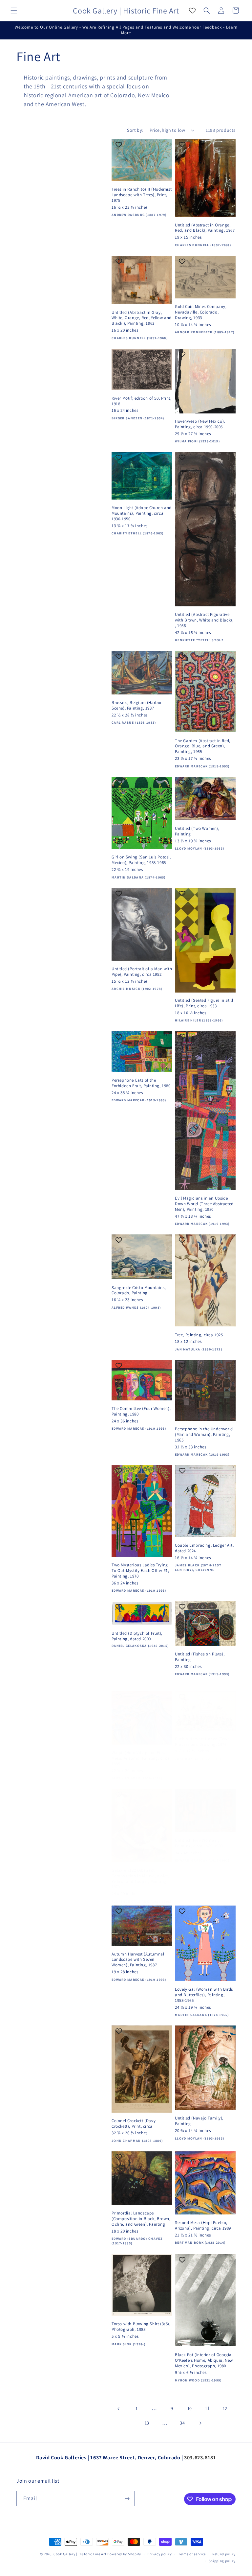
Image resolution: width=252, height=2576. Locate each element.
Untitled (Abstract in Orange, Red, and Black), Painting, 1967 (205, 228)
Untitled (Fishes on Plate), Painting (200, 1657)
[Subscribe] (127, 2499)
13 (147, 2423)
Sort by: (135, 130)
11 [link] (207, 2408)
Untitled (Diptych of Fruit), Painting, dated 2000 (137, 1636)
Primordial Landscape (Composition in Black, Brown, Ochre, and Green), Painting (141, 2219)
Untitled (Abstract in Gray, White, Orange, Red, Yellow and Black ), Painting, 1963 (142, 318)
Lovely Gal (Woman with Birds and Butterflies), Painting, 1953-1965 (204, 1995)
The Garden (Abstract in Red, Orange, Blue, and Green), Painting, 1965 (203, 746)
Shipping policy (222, 2561)
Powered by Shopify (124, 2554)
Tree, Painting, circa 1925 (199, 1335)
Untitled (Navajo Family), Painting (199, 2121)
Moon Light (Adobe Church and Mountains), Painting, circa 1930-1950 (142, 513)
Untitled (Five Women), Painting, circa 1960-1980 (199, 1843)
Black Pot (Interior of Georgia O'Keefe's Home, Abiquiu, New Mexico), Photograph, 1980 (204, 2360)
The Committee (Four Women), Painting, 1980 (141, 1411)
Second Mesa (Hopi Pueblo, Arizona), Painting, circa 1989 (203, 2225)
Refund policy (224, 2554)
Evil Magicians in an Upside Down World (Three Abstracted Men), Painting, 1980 (204, 1204)
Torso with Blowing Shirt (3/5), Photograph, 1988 (141, 2327)
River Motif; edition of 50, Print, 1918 (141, 401)
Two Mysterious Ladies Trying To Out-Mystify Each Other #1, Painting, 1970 (140, 1571)
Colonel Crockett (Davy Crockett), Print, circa (134, 2124)
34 (182, 2423)
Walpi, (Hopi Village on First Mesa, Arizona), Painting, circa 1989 (141, 1758)
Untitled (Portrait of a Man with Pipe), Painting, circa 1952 (142, 972)
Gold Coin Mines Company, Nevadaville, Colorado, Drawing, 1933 (201, 312)
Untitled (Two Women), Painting (197, 831)
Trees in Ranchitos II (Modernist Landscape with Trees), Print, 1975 (142, 195)
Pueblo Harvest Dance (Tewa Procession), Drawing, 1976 (202, 1742)
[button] (14, 11)
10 (190, 2408)
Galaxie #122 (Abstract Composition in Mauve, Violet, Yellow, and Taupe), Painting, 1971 (140, 1879)
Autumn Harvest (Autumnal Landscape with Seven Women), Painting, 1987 (138, 1960)
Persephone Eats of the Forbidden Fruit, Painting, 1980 (141, 1083)
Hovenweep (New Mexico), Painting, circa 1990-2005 (200, 424)
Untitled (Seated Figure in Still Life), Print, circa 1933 (204, 1003)
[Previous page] (119, 2409)
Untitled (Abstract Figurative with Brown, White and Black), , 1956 (204, 620)
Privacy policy (159, 2554)
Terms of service (192, 2554)
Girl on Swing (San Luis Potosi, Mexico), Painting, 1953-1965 (141, 860)
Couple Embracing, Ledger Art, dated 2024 (204, 1548)
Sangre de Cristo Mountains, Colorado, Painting (139, 1290)
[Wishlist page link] (192, 11)
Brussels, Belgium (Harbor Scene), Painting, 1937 (137, 705)
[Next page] (200, 2423)
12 (225, 2408)
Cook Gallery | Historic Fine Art (80, 2554)
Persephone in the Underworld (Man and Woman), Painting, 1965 (204, 1435)
